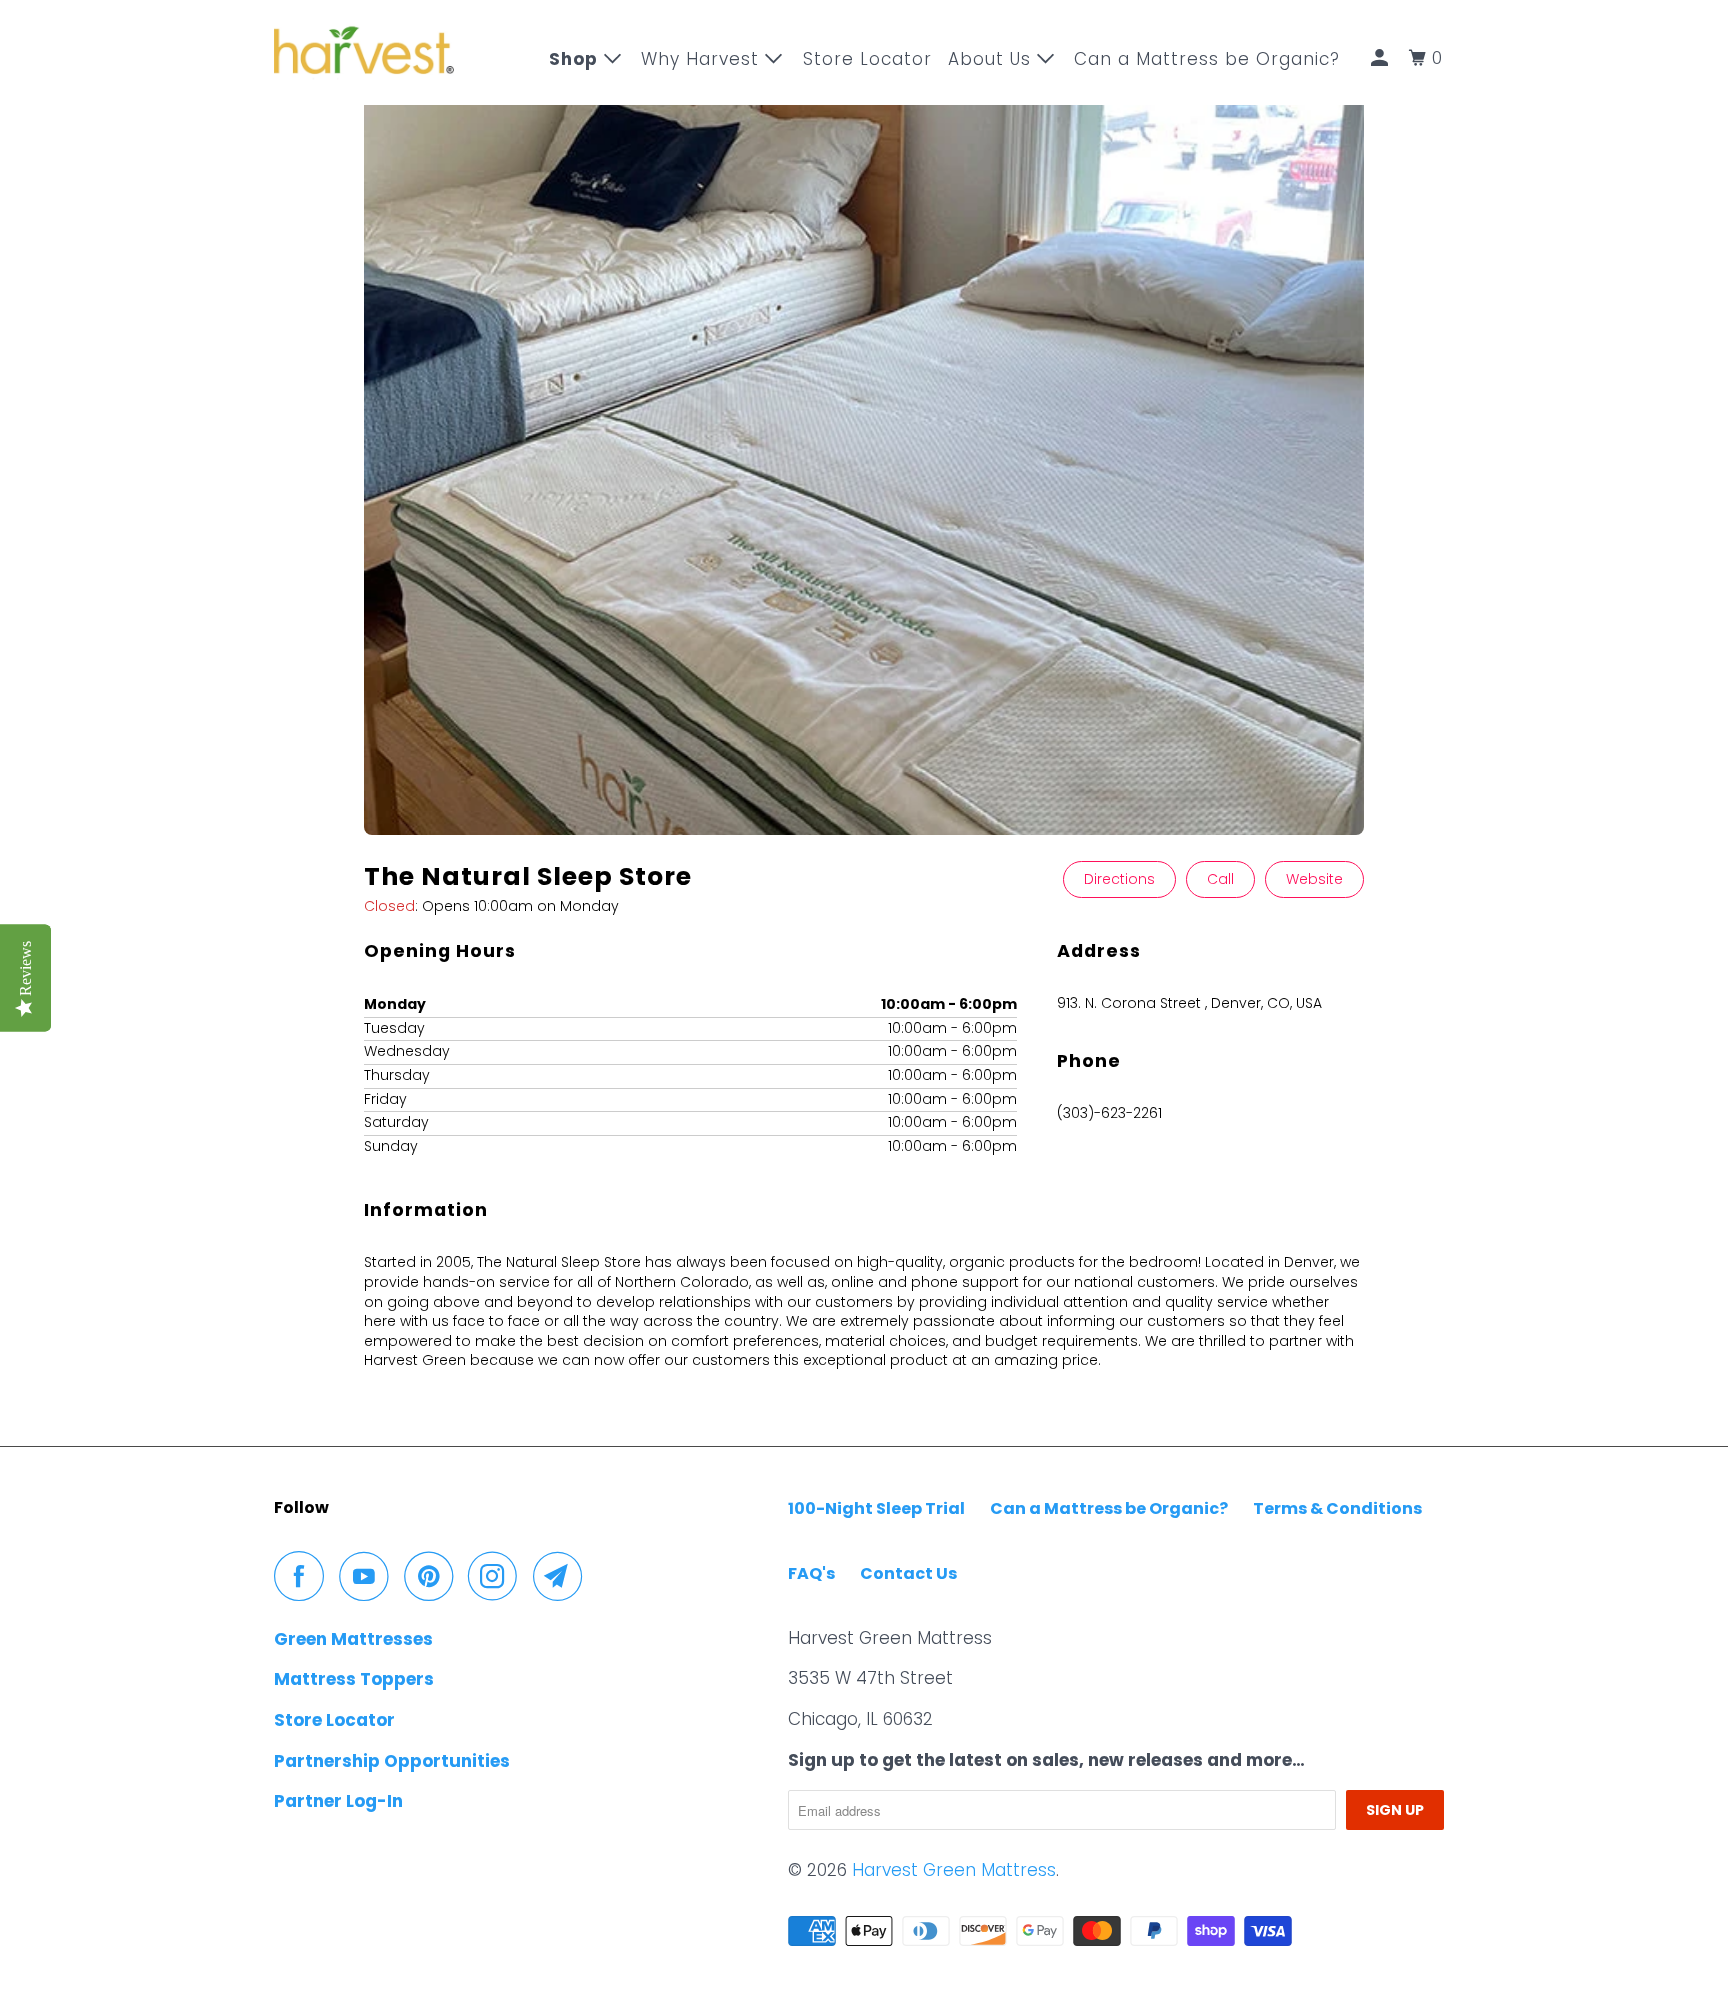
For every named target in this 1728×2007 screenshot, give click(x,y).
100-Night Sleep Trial (876, 1508)
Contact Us (908, 1573)
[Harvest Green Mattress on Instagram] (498, 1576)
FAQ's (811, 1573)
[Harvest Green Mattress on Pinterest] (433, 1576)
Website (1314, 879)
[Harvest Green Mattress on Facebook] (304, 1576)
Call (1220, 879)
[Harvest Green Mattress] (364, 52)
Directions (1119, 879)
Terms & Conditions (1337, 1508)
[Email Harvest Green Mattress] (563, 1576)
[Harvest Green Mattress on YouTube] (369, 1576)
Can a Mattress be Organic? (1109, 1508)
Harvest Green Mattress (954, 1870)
